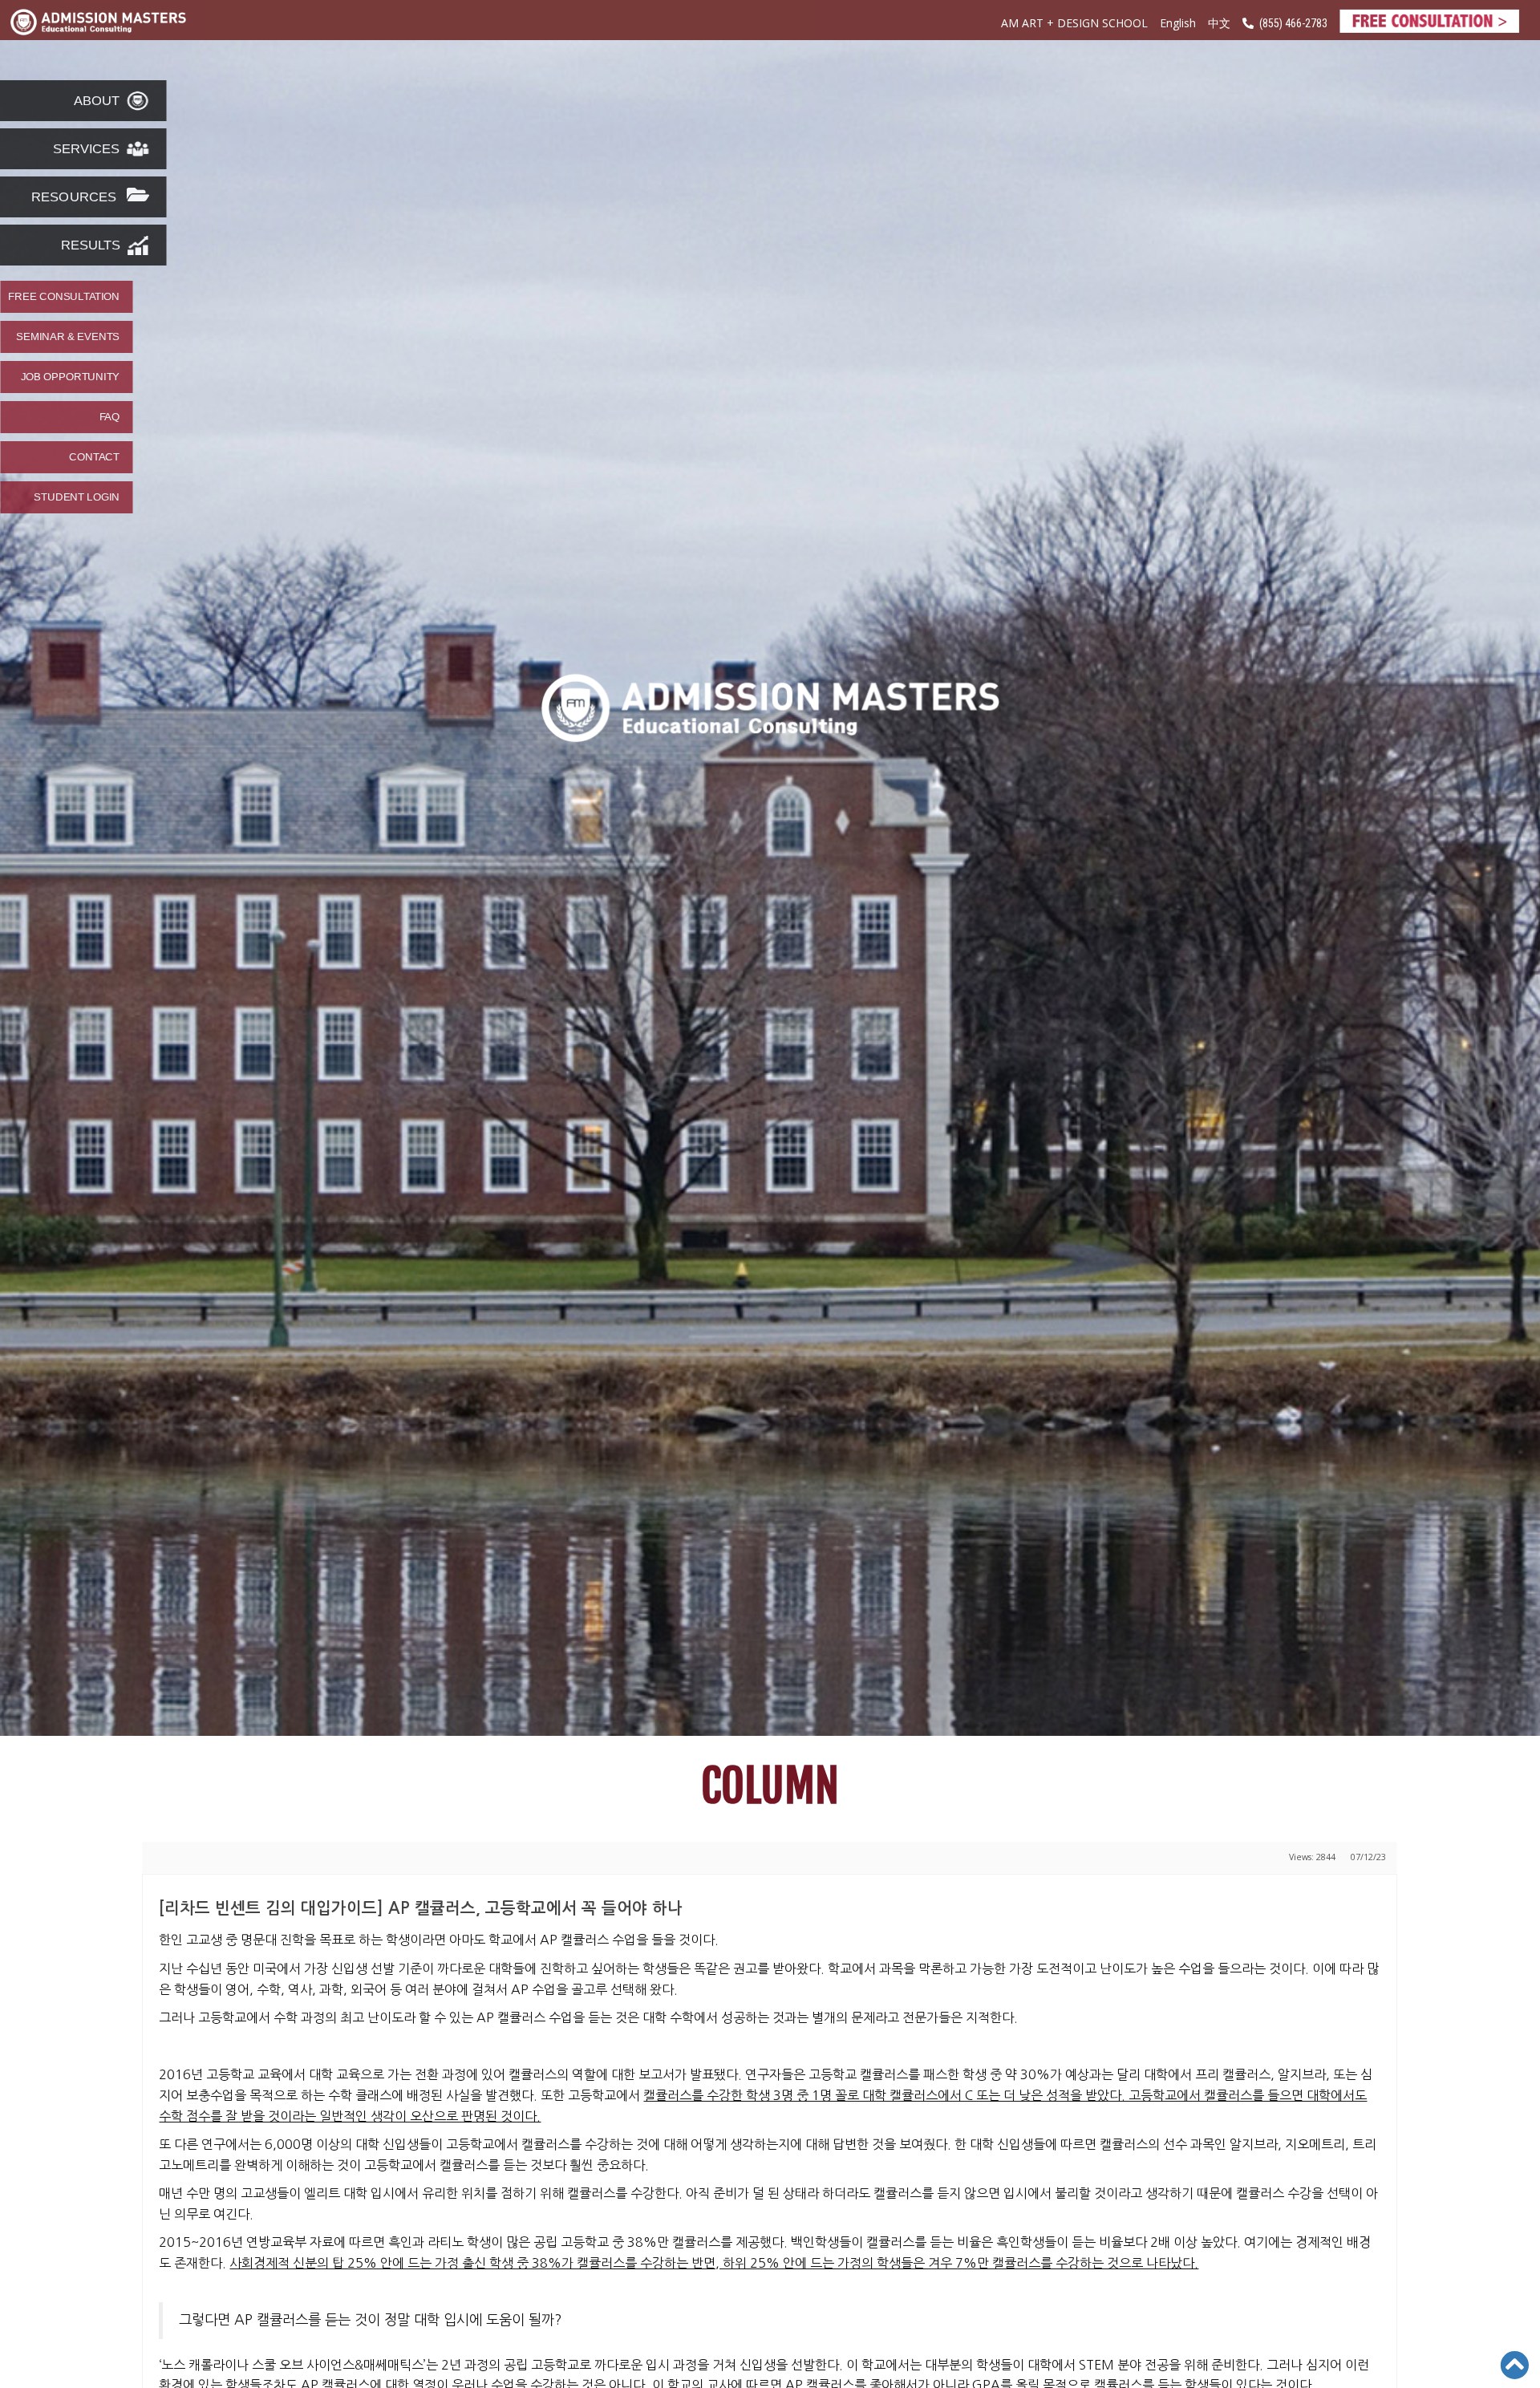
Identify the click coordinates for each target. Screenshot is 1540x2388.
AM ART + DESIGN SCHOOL (1074, 23)
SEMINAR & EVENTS (68, 337)
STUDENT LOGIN (77, 497)
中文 (1219, 24)
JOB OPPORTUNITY (70, 377)
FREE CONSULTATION (64, 297)
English (1178, 23)
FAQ (109, 417)
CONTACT (94, 457)
